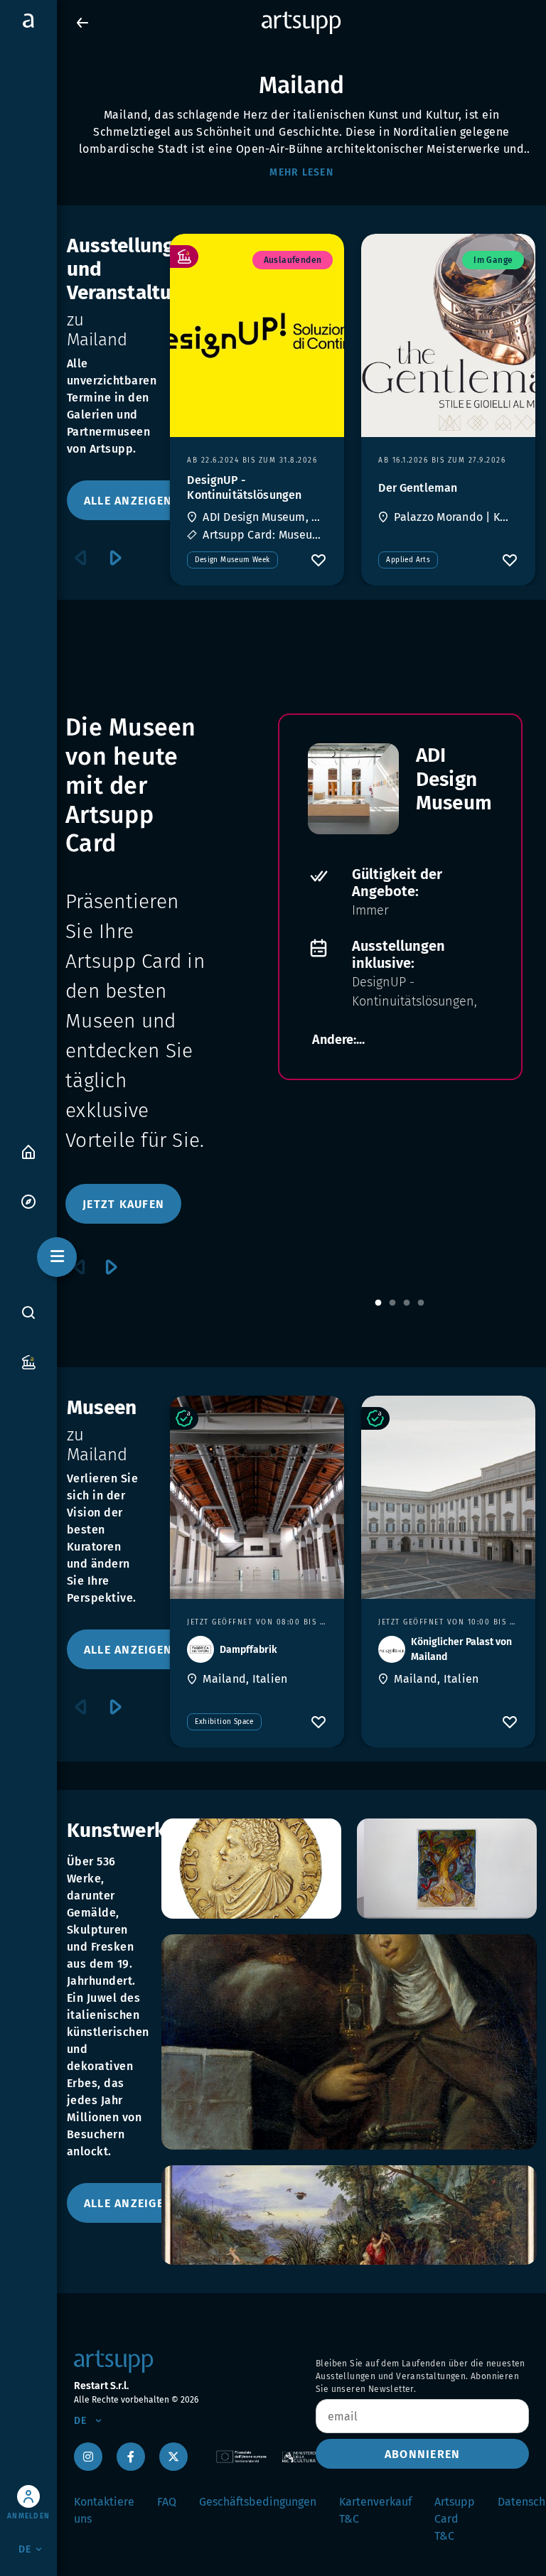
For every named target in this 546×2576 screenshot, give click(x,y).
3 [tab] (407, 1303)
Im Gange (493, 260)
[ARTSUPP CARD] (28, 1361)
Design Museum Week (232, 560)
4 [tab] (421, 1303)
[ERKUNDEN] (28, 1201)
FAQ (167, 2502)
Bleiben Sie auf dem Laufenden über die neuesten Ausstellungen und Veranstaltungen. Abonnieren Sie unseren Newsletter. (421, 2376)
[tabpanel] (400, 897)
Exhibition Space (224, 1722)
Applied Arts (408, 560)
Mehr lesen (301, 172)
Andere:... (338, 1040)
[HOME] (28, 1151)
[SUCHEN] (28, 1313)
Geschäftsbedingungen (258, 2502)
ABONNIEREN (423, 2454)
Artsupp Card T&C (455, 2519)
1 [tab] (378, 1303)
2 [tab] (392, 1303)
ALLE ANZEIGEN (128, 501)
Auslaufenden (293, 260)
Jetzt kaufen (123, 1204)
